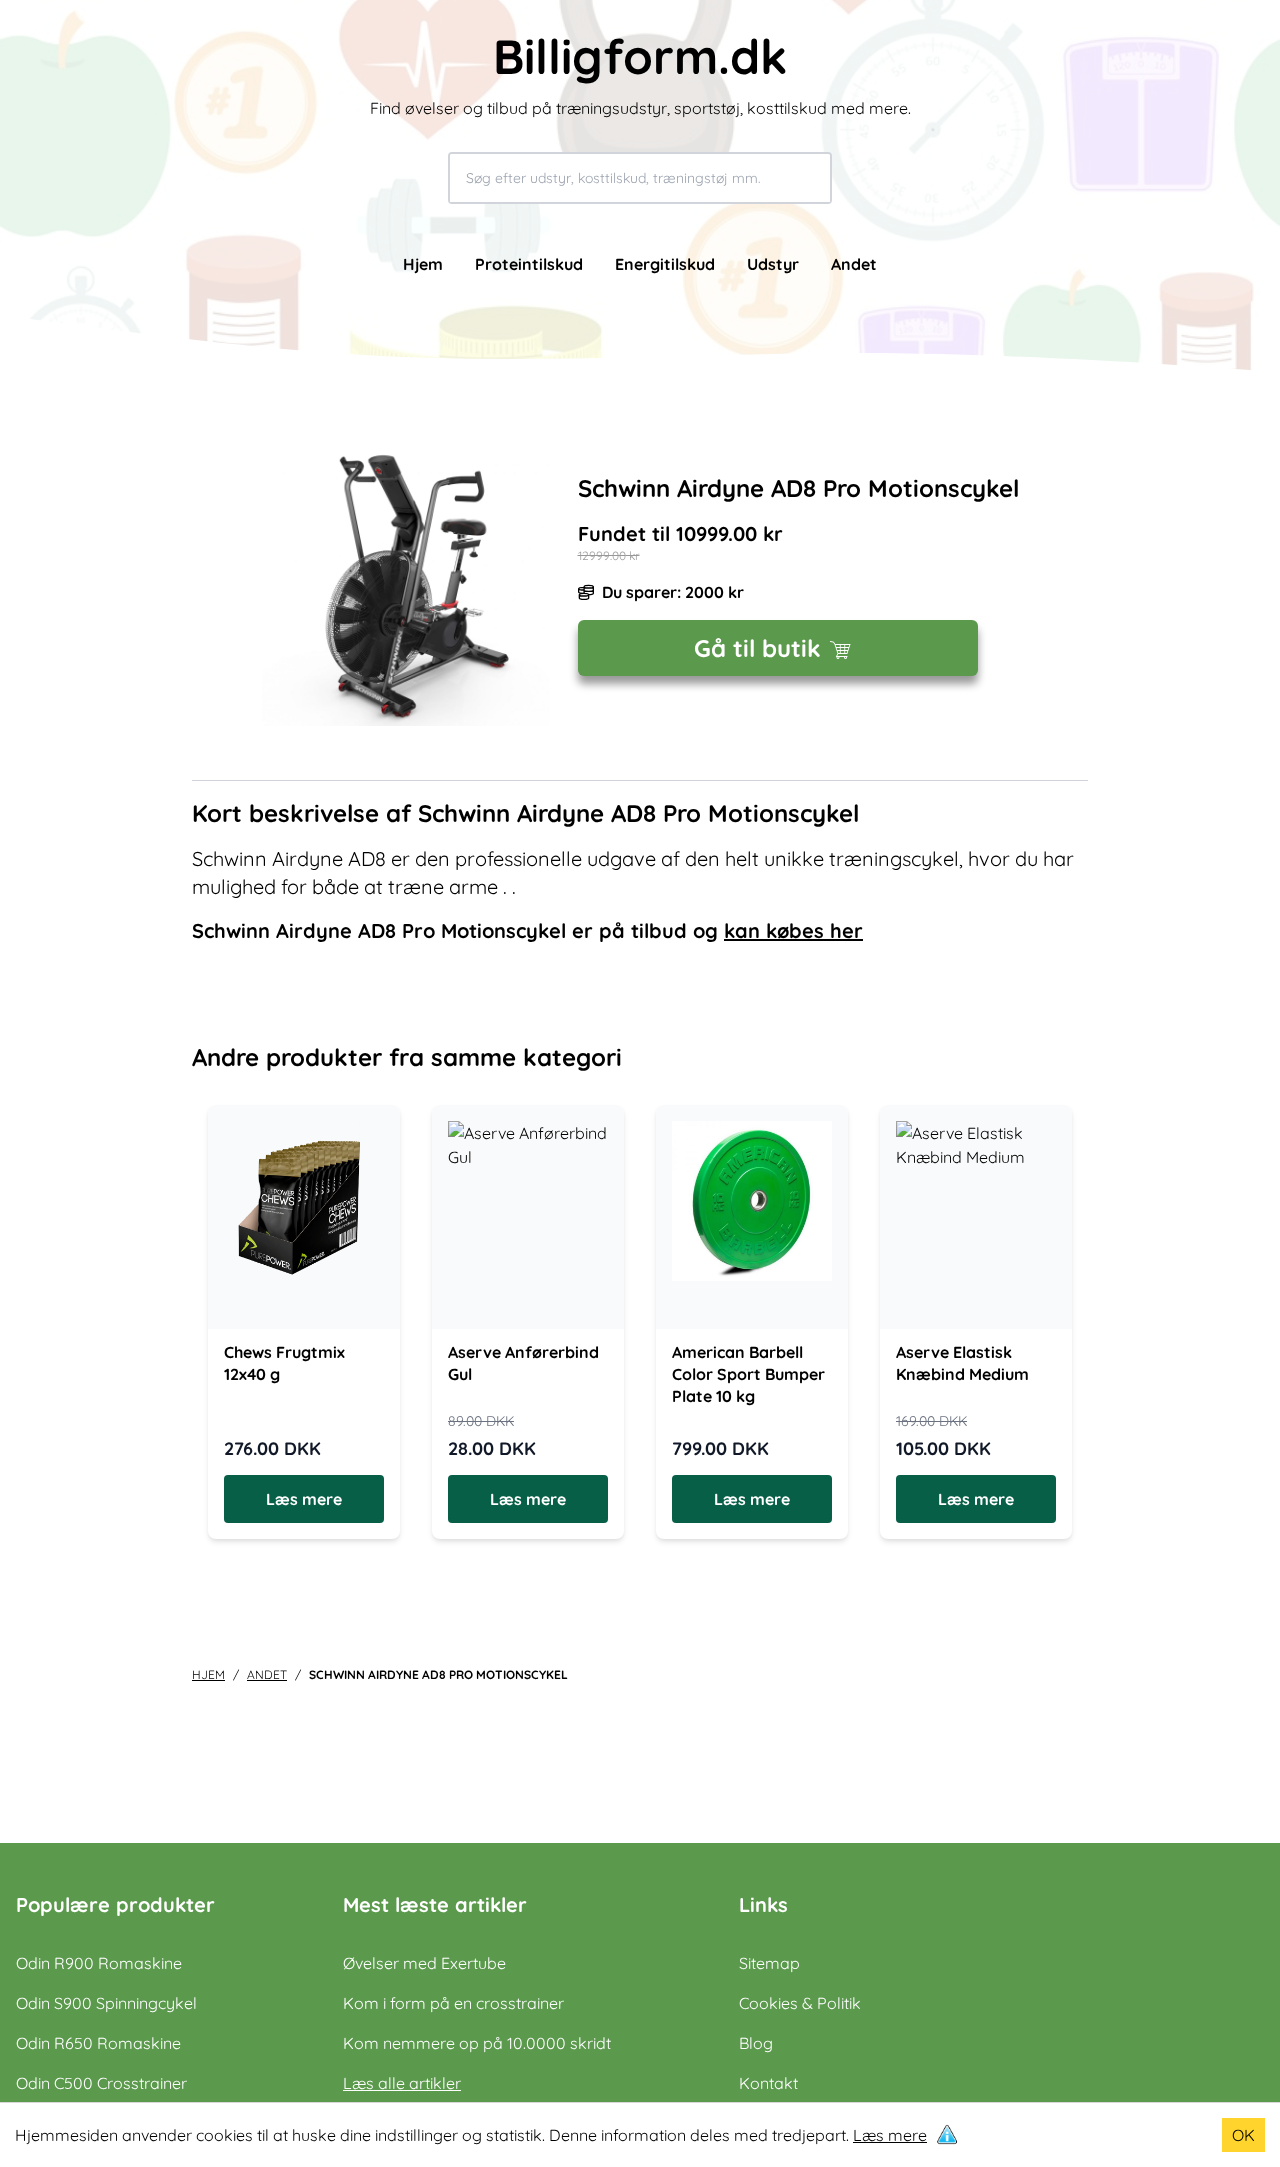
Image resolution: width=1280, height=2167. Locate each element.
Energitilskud (665, 264)
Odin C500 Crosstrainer (101, 2083)
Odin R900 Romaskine (99, 1963)
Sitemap (769, 1963)
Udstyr (773, 264)
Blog (756, 2043)
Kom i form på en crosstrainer (453, 2003)
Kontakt (768, 2083)
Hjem (423, 264)
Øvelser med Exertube (424, 1963)
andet (267, 1674)
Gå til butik (757, 648)
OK (1243, 2135)
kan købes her (793, 930)
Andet (854, 264)
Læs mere (890, 2135)
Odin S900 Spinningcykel (106, 2003)
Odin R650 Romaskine (98, 2043)
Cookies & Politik (800, 2003)
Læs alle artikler (402, 2083)
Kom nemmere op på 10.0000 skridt (477, 2043)
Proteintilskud (529, 264)
